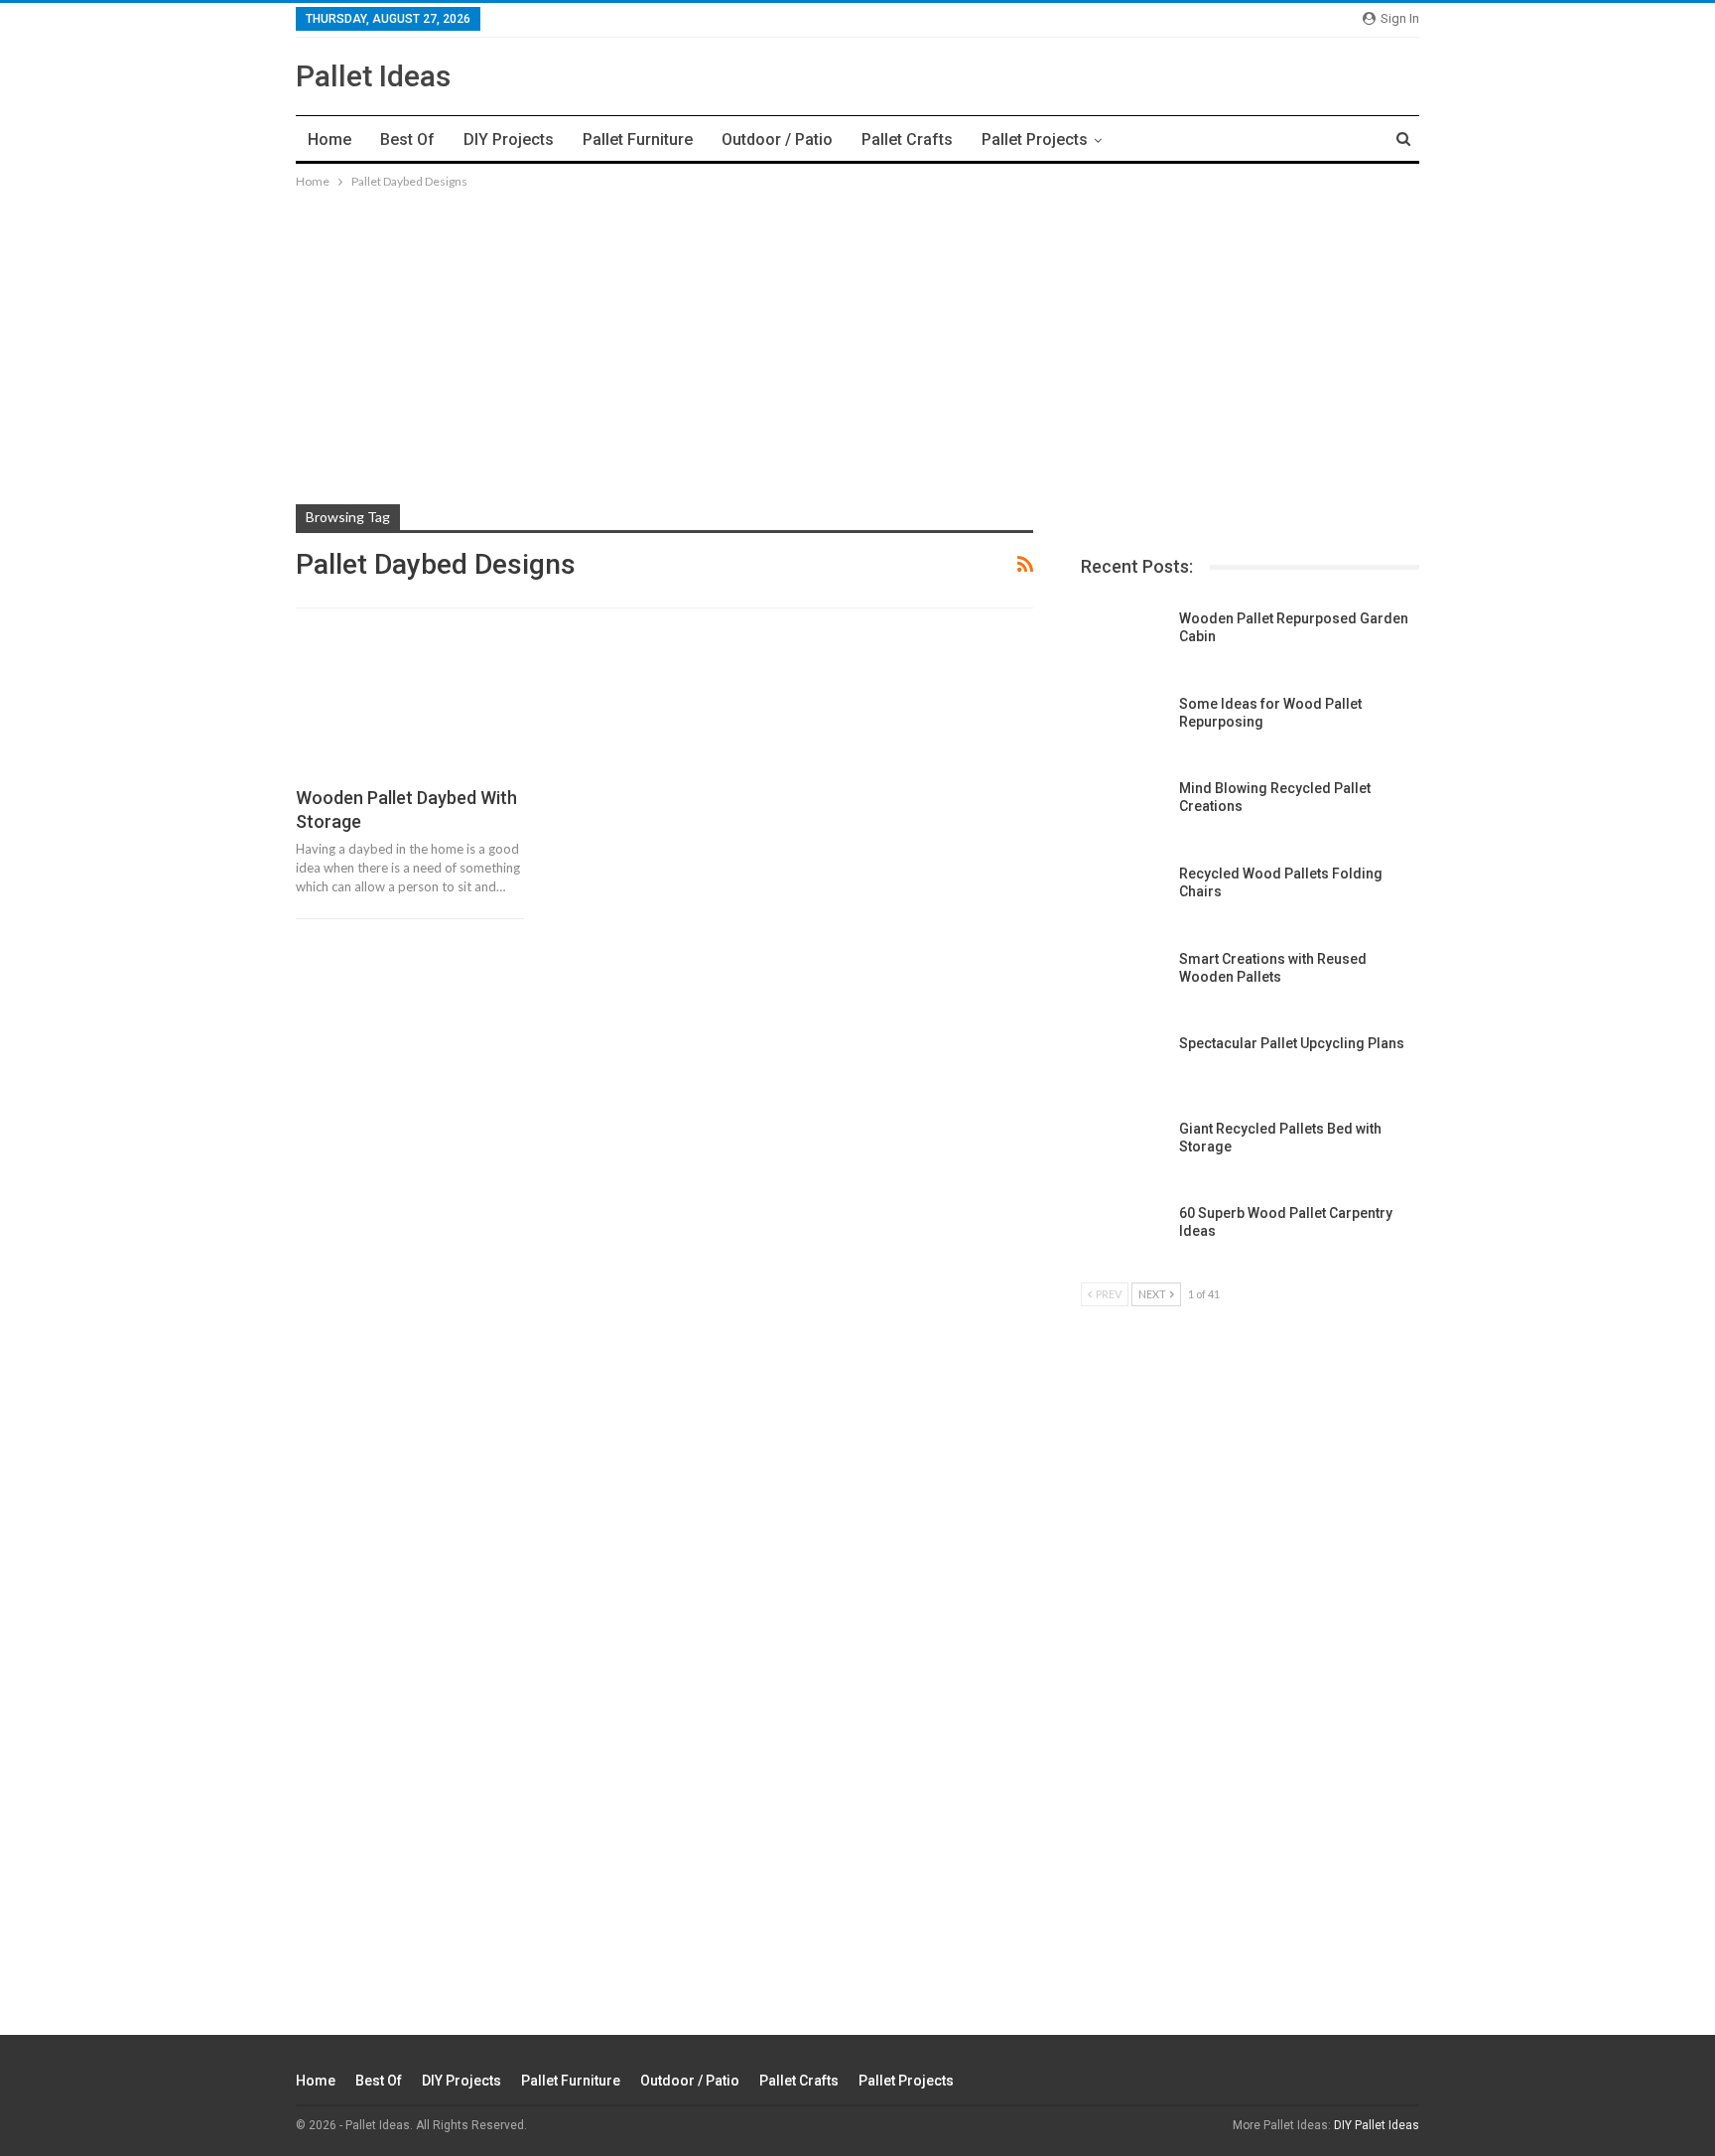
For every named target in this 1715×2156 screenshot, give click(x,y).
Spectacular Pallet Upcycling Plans (1292, 1043)
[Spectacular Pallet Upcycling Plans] (1123, 1066)
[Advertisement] (857, 332)
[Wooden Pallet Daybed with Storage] (410, 706)
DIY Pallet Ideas (1377, 2125)
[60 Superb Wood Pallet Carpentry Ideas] (1123, 1236)
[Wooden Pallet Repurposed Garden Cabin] (1123, 641)
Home (330, 139)
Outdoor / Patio (777, 139)
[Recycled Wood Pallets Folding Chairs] (1123, 896)
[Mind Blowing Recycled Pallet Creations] (1123, 811)
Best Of (407, 139)
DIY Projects (509, 139)
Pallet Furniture (638, 139)
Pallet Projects (1035, 139)
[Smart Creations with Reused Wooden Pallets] (1123, 982)
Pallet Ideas (373, 76)
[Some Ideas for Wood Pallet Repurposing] (1123, 727)
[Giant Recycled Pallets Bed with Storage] (1123, 1151)
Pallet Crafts (907, 139)
